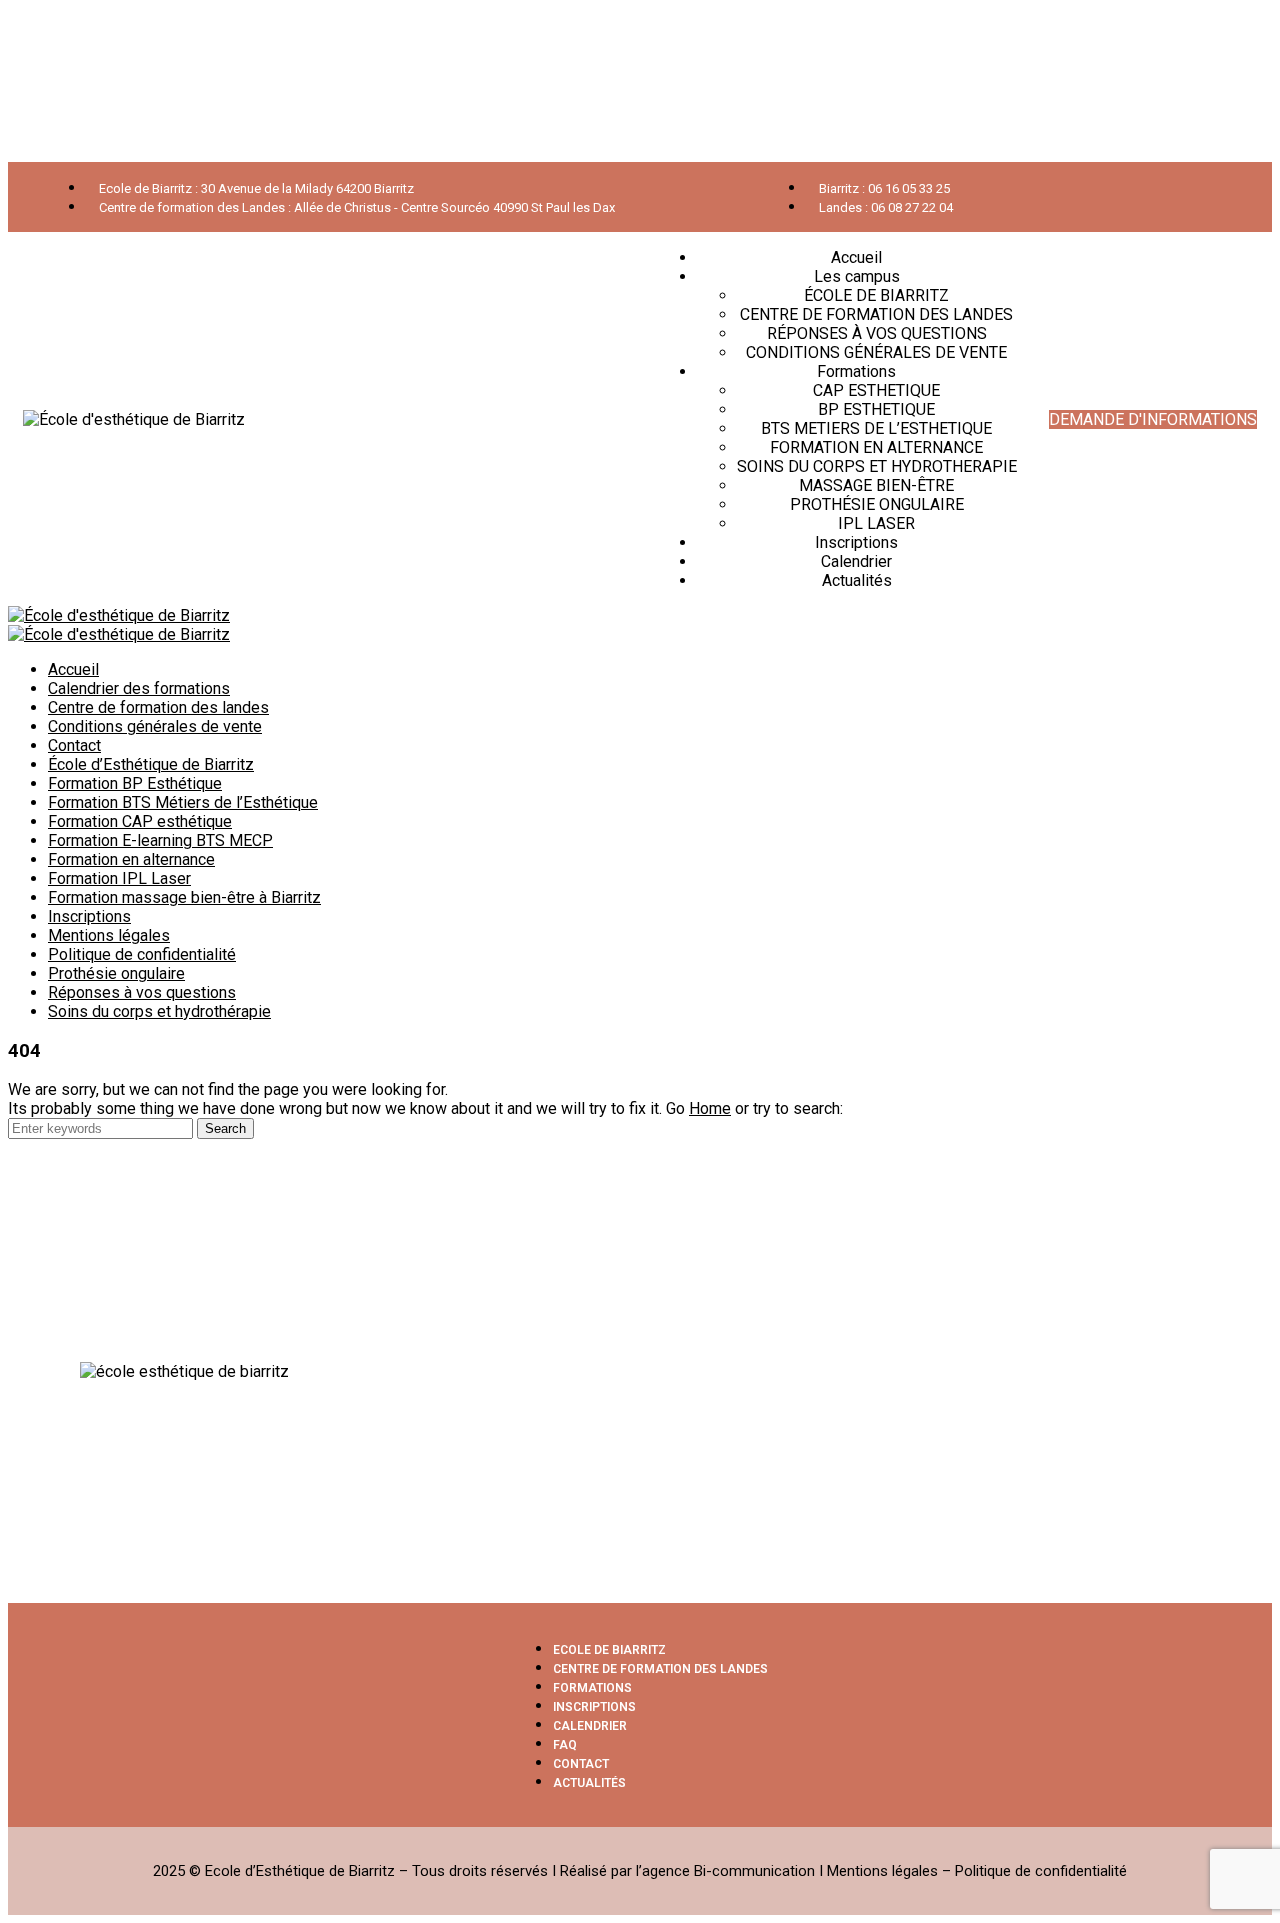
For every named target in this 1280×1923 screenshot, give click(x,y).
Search (225, 1128)
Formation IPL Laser (119, 878)
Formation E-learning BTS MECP (160, 840)
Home (710, 1108)
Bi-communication (754, 1871)
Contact (74, 745)
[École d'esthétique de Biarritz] (119, 615)
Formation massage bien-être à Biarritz (184, 897)
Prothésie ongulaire (116, 973)
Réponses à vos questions (142, 992)
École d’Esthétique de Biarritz (151, 764)
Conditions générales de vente (155, 726)
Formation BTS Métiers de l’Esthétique (183, 802)
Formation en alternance (131, 859)
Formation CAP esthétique (140, 821)
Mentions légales (109, 935)
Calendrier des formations (139, 688)
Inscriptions (89, 916)
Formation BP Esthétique (135, 783)
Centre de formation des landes (158, 707)
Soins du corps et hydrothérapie (159, 1011)
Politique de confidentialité (142, 954)
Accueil (73, 669)
